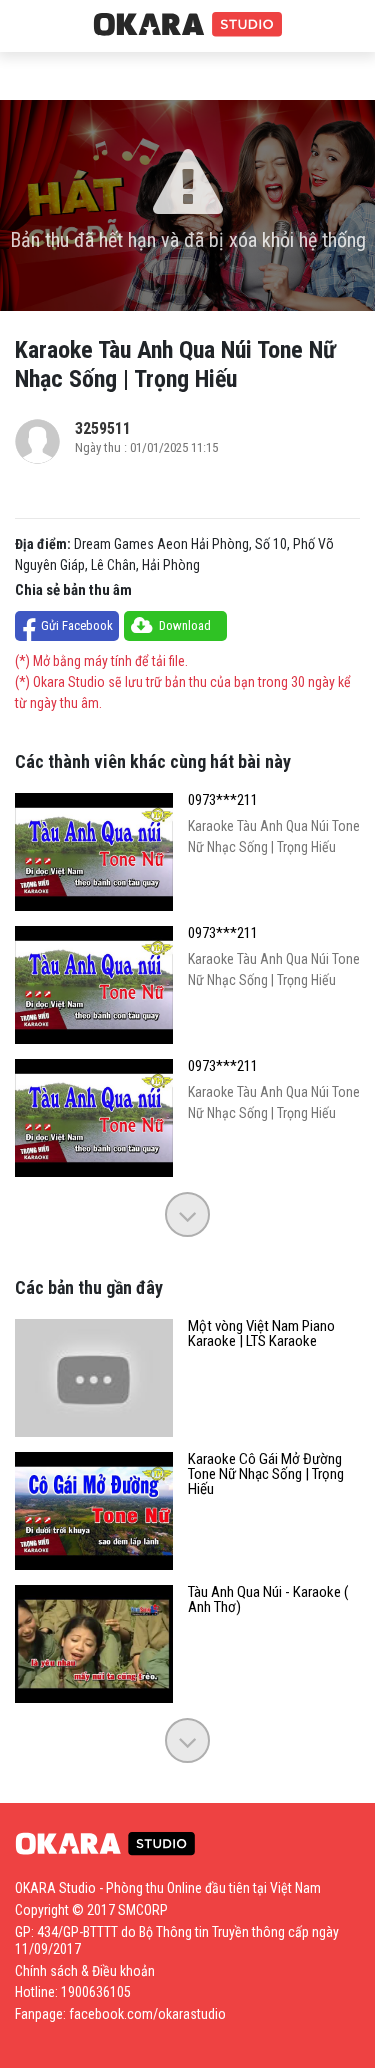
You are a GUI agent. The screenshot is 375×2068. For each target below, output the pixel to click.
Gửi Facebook (77, 625)
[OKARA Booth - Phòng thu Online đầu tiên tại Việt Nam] (188, 25)
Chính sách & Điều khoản (85, 1971)
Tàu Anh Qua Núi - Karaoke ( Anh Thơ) (268, 1600)
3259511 (103, 428)
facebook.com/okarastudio (147, 2014)
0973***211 (223, 800)
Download (185, 625)
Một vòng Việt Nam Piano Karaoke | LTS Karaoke (261, 1334)
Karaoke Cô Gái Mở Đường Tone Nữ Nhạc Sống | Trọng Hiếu (266, 1474)
